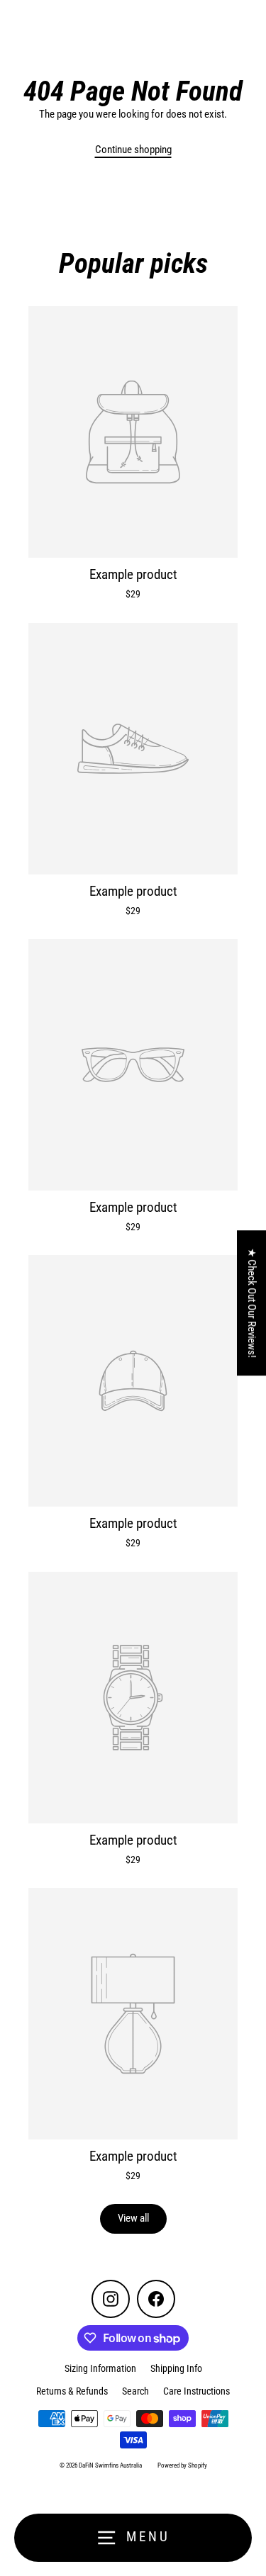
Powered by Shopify (182, 2465)
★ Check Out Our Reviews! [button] (252, 1303)
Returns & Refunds (72, 2391)
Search (135, 2391)
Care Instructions (196, 2391)
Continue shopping (133, 150)
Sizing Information (100, 2368)
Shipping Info (176, 2368)
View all (133, 2218)
